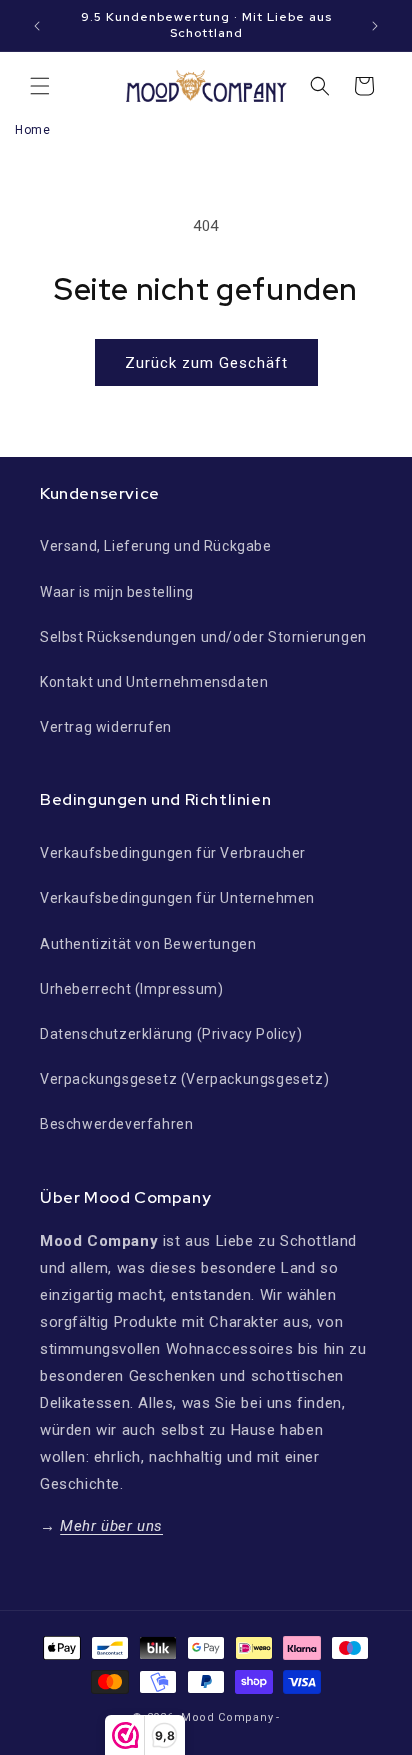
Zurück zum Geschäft (206, 363)
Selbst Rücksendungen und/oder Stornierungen (203, 637)
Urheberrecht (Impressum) (131, 989)
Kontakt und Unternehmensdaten (154, 682)
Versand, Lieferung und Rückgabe (156, 546)
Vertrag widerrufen (106, 727)
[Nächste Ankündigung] (375, 26)
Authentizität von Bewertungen (148, 944)
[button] (40, 86)
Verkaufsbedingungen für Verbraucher (173, 853)
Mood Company (227, 1717)
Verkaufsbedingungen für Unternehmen (177, 898)
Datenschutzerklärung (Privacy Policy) (171, 1034)
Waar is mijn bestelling (117, 592)
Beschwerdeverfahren (116, 1124)
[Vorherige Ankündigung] (37, 26)
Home (32, 130)
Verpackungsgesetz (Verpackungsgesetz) (184, 1079)
